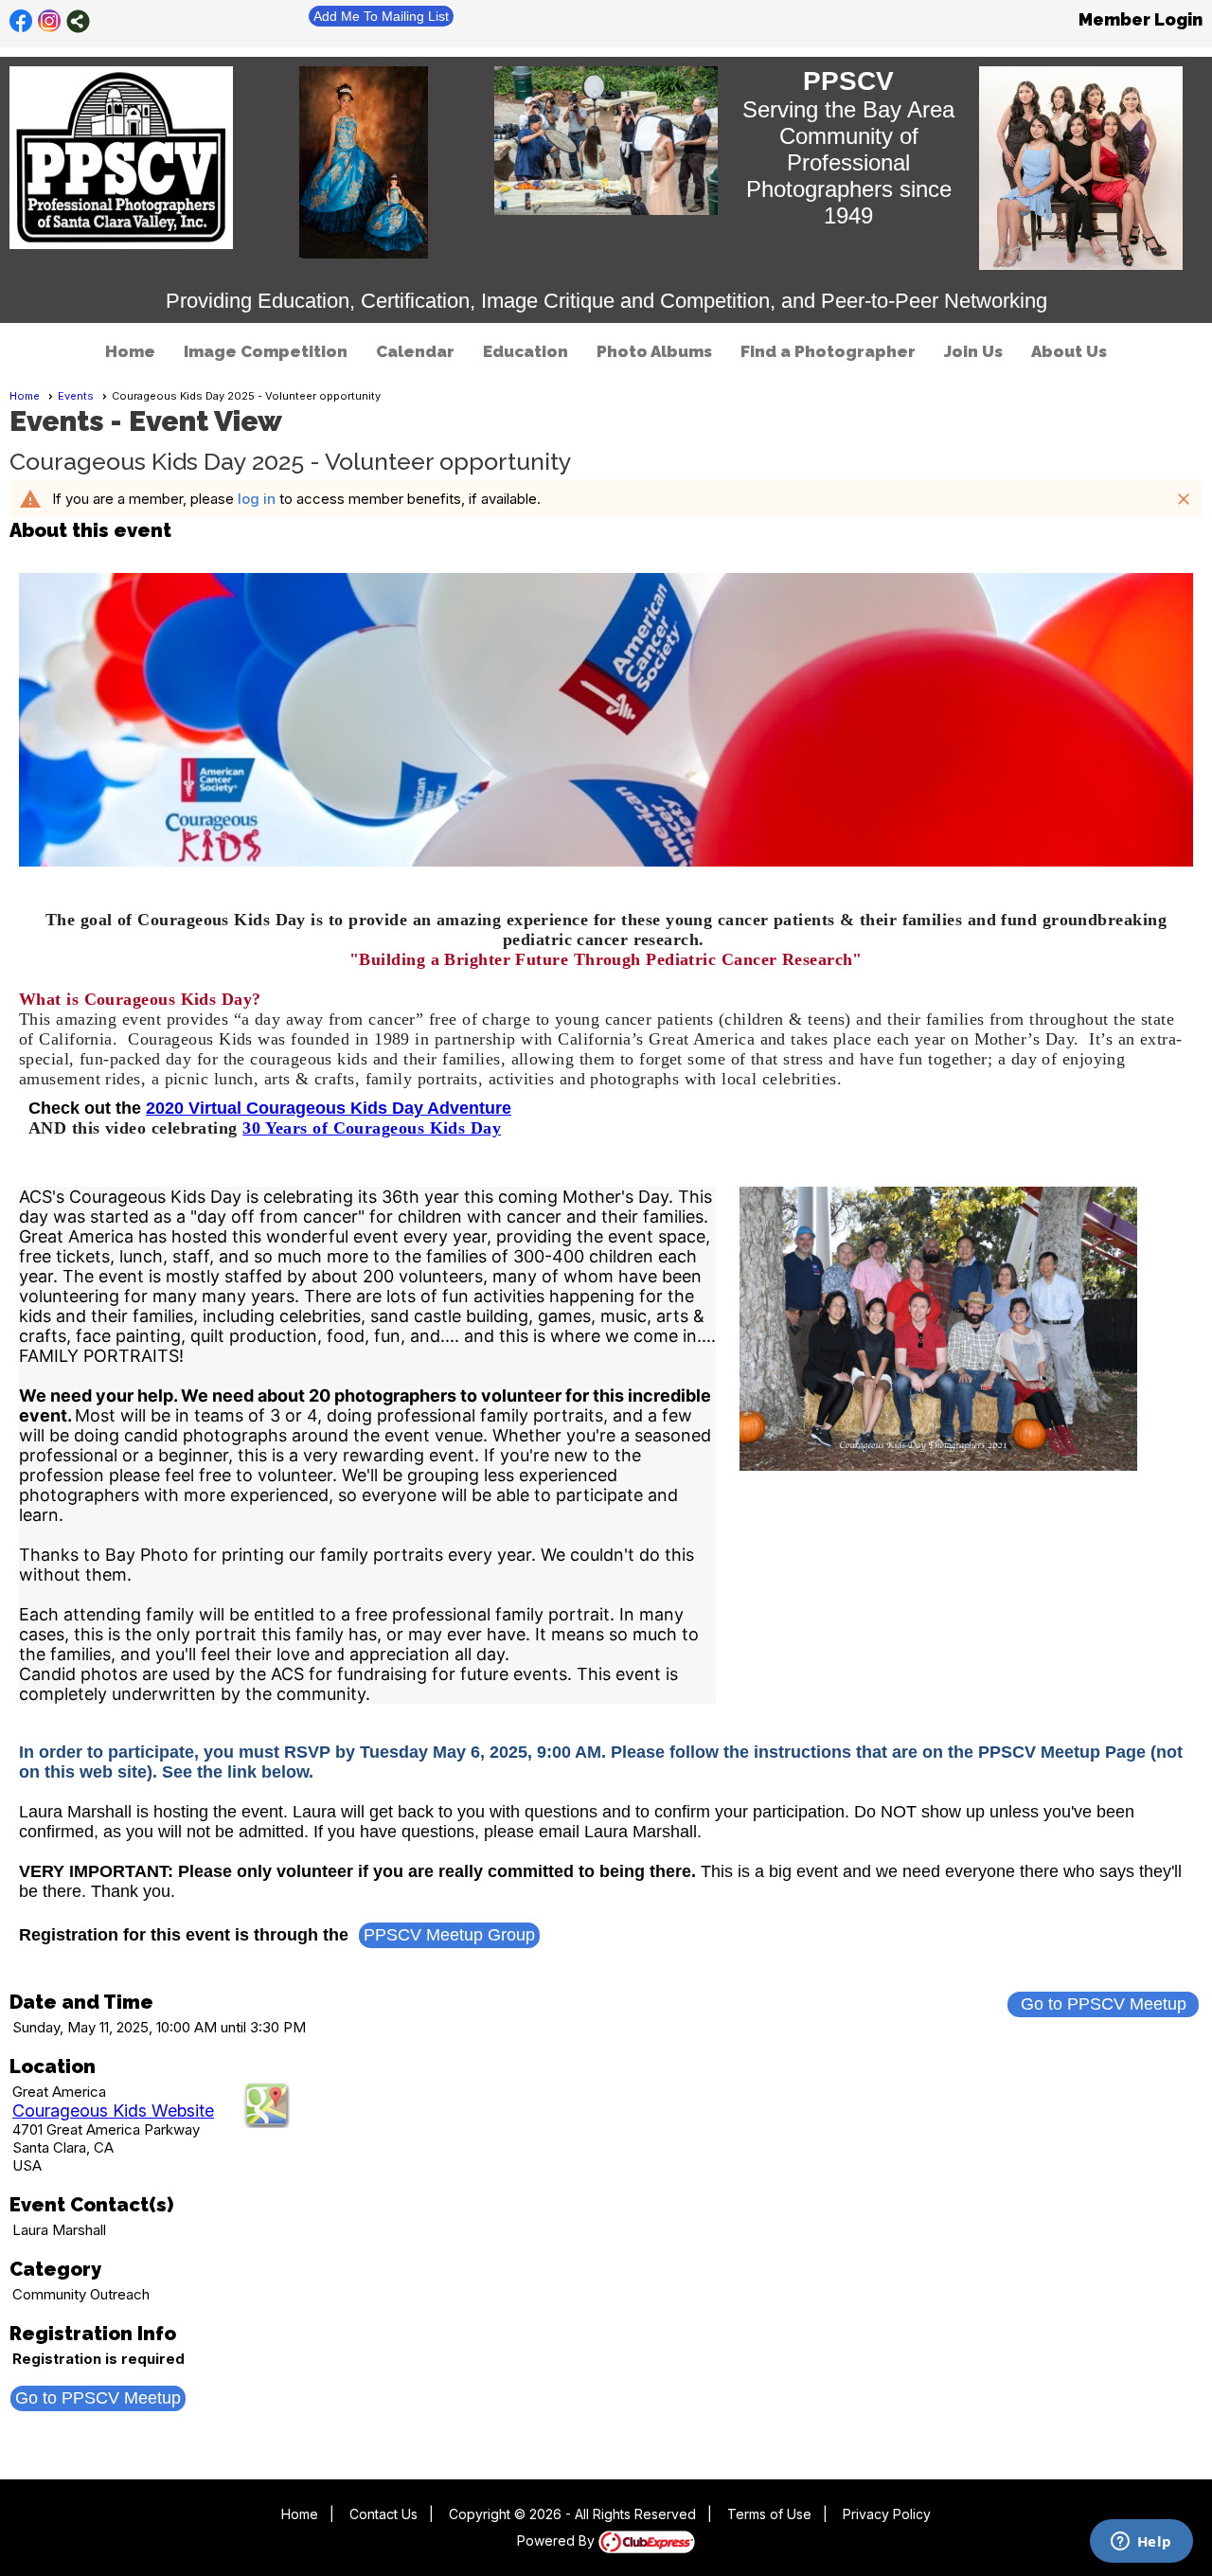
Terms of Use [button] (769, 2514)
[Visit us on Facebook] (21, 21)
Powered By (558, 2540)
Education (526, 351)
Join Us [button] (973, 351)
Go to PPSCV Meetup (1104, 2004)
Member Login (1141, 19)
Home (130, 351)
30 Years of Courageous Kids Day (372, 1128)
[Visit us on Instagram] (50, 21)
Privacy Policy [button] (887, 2514)
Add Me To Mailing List (381, 16)
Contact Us (383, 2514)
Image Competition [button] (266, 351)
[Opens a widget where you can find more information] (1141, 2543)
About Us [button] (1069, 351)
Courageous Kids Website (113, 2111)
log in (257, 499)
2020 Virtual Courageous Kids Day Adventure (329, 1108)
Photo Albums (654, 351)
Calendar (415, 351)
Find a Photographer (828, 351)
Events (76, 396)
